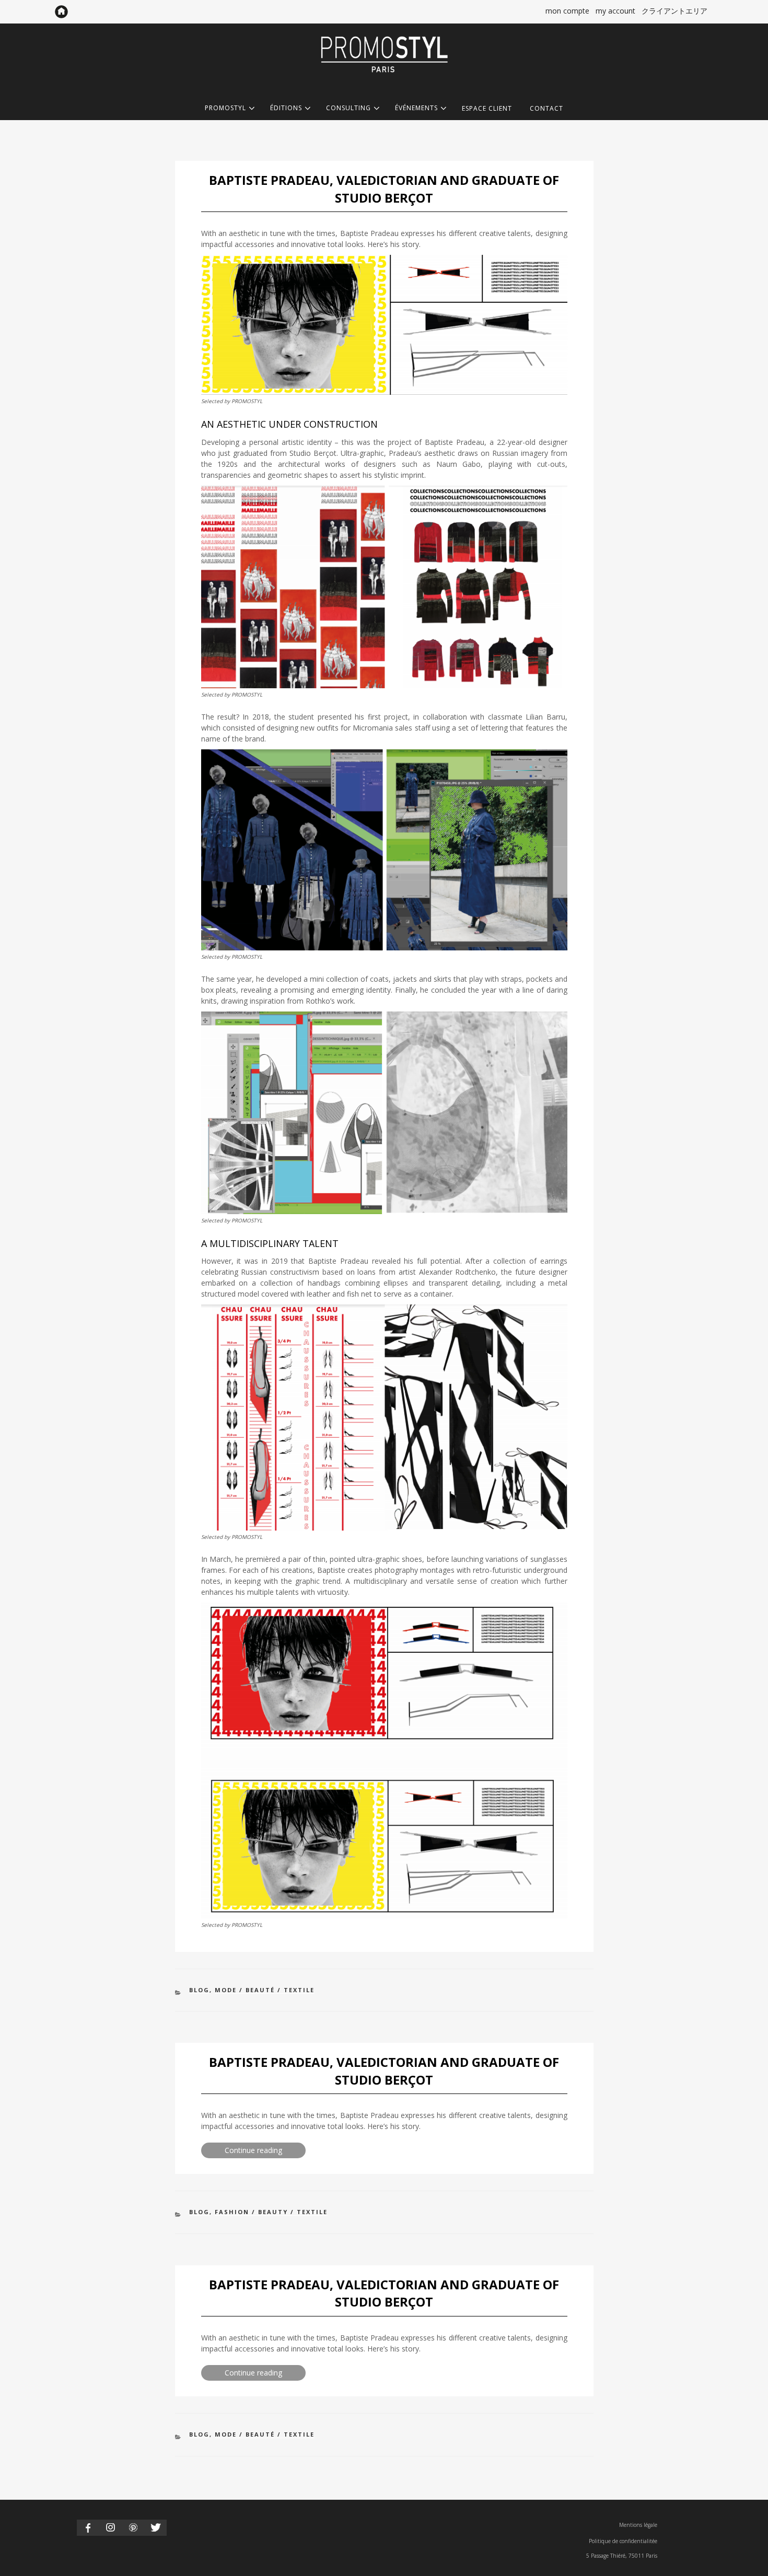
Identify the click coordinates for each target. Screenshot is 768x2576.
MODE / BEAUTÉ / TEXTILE (265, 1990)
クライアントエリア (674, 11)
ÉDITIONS (286, 108)
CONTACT (546, 108)
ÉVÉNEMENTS (416, 108)
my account (615, 11)
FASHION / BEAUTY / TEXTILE (271, 2212)
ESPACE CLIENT (487, 108)
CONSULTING (348, 108)
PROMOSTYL (225, 108)
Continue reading (265, 2151)
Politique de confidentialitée (623, 2541)
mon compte (567, 11)
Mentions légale (638, 2525)
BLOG (199, 1990)
